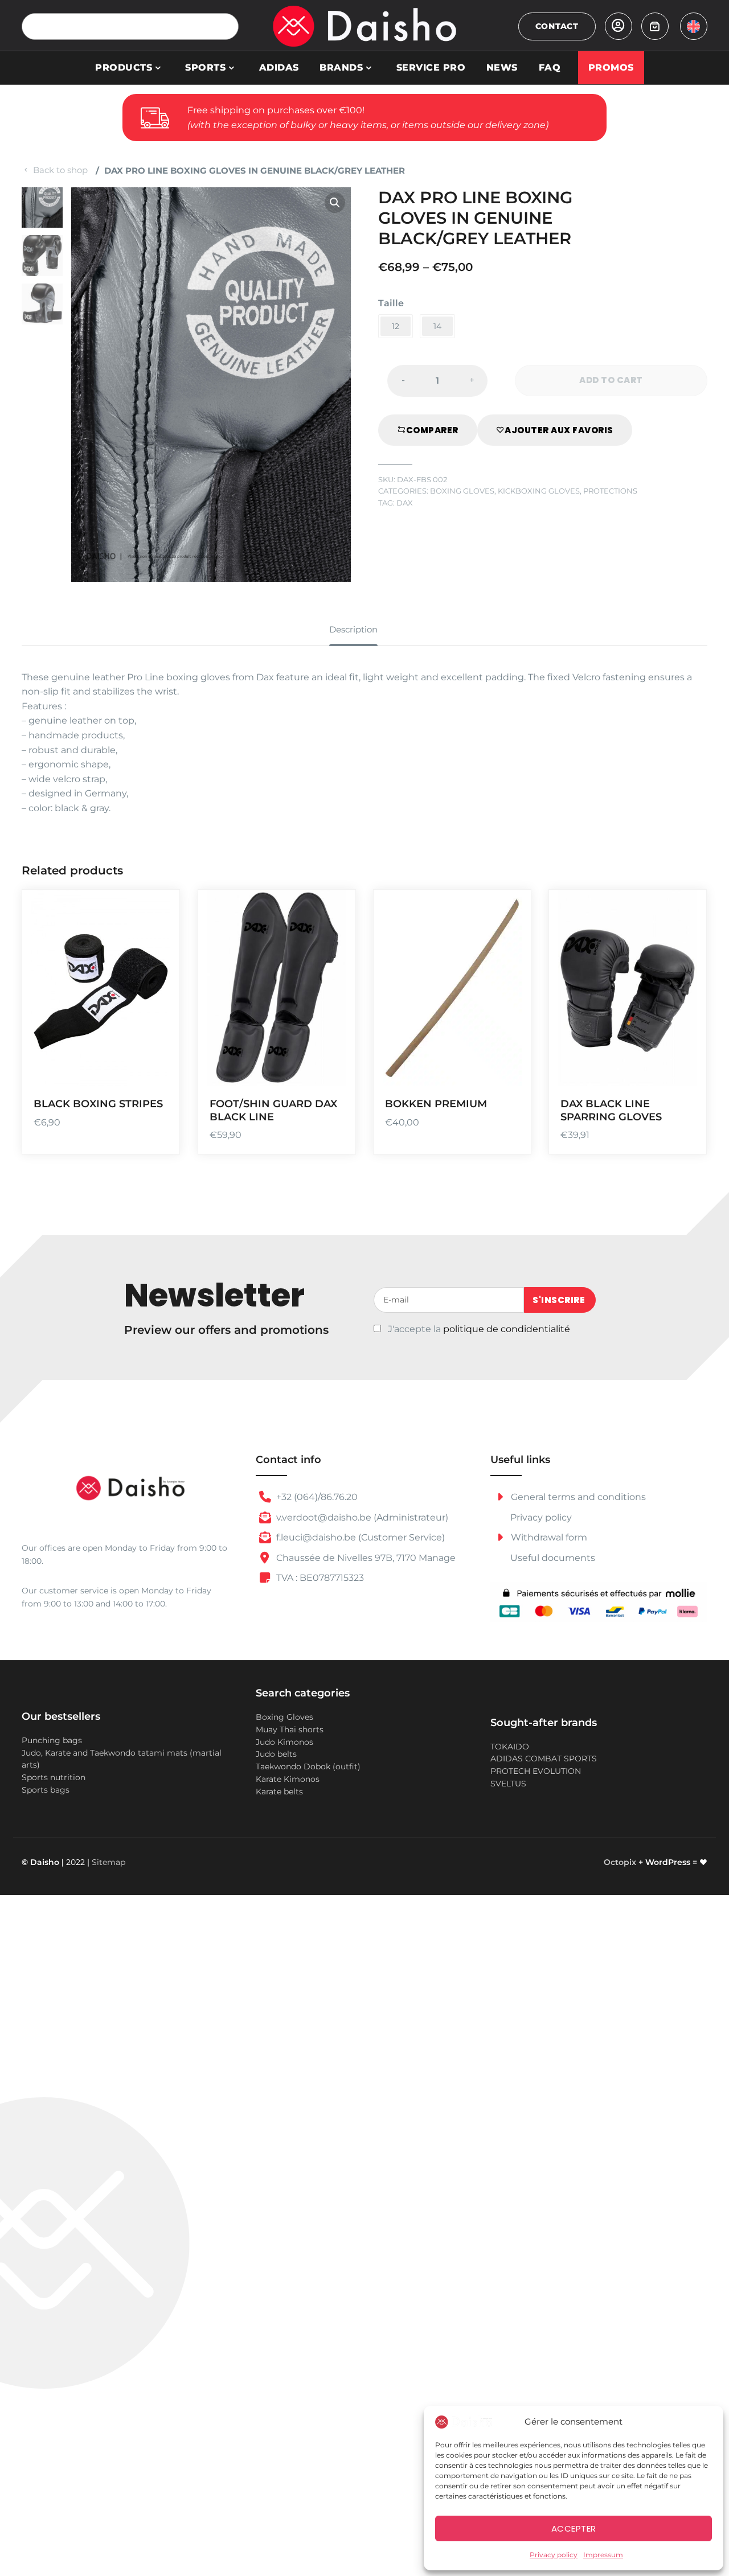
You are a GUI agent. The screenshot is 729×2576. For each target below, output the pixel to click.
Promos (611, 67)
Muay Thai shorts (290, 1729)
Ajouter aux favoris (559, 430)
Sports (205, 67)
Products (124, 67)
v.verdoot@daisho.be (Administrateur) (361, 1517)
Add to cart (508, 1004)
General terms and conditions (577, 1497)
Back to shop (60, 170)
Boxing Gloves (462, 491)
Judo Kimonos (284, 1742)
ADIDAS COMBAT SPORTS (544, 1759)
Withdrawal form (548, 1537)
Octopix (620, 1862)
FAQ (550, 67)
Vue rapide (157, 1071)
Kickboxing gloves (539, 491)
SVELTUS (508, 1784)
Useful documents (553, 1558)
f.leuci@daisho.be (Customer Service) (359, 1537)
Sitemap (108, 1862)
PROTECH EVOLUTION (536, 1771)
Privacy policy (554, 2555)
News (502, 67)
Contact (557, 26)
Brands (341, 67)
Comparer (432, 430)
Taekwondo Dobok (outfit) (308, 1766)
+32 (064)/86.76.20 (316, 1497)
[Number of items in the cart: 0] (655, 26)
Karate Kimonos (288, 1779)
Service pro (431, 67)
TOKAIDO (510, 1747)
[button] (335, 203)
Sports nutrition (54, 1777)
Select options (157, 1004)
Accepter (574, 2528)
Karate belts (279, 1792)
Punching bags (52, 1740)
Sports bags (46, 1790)
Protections (610, 491)
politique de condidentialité (507, 1329)
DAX (405, 503)
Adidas (279, 67)
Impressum (603, 2555)
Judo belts (276, 1754)
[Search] (225, 26)
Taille (391, 303)
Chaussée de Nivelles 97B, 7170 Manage (365, 1558)
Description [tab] (353, 629)
